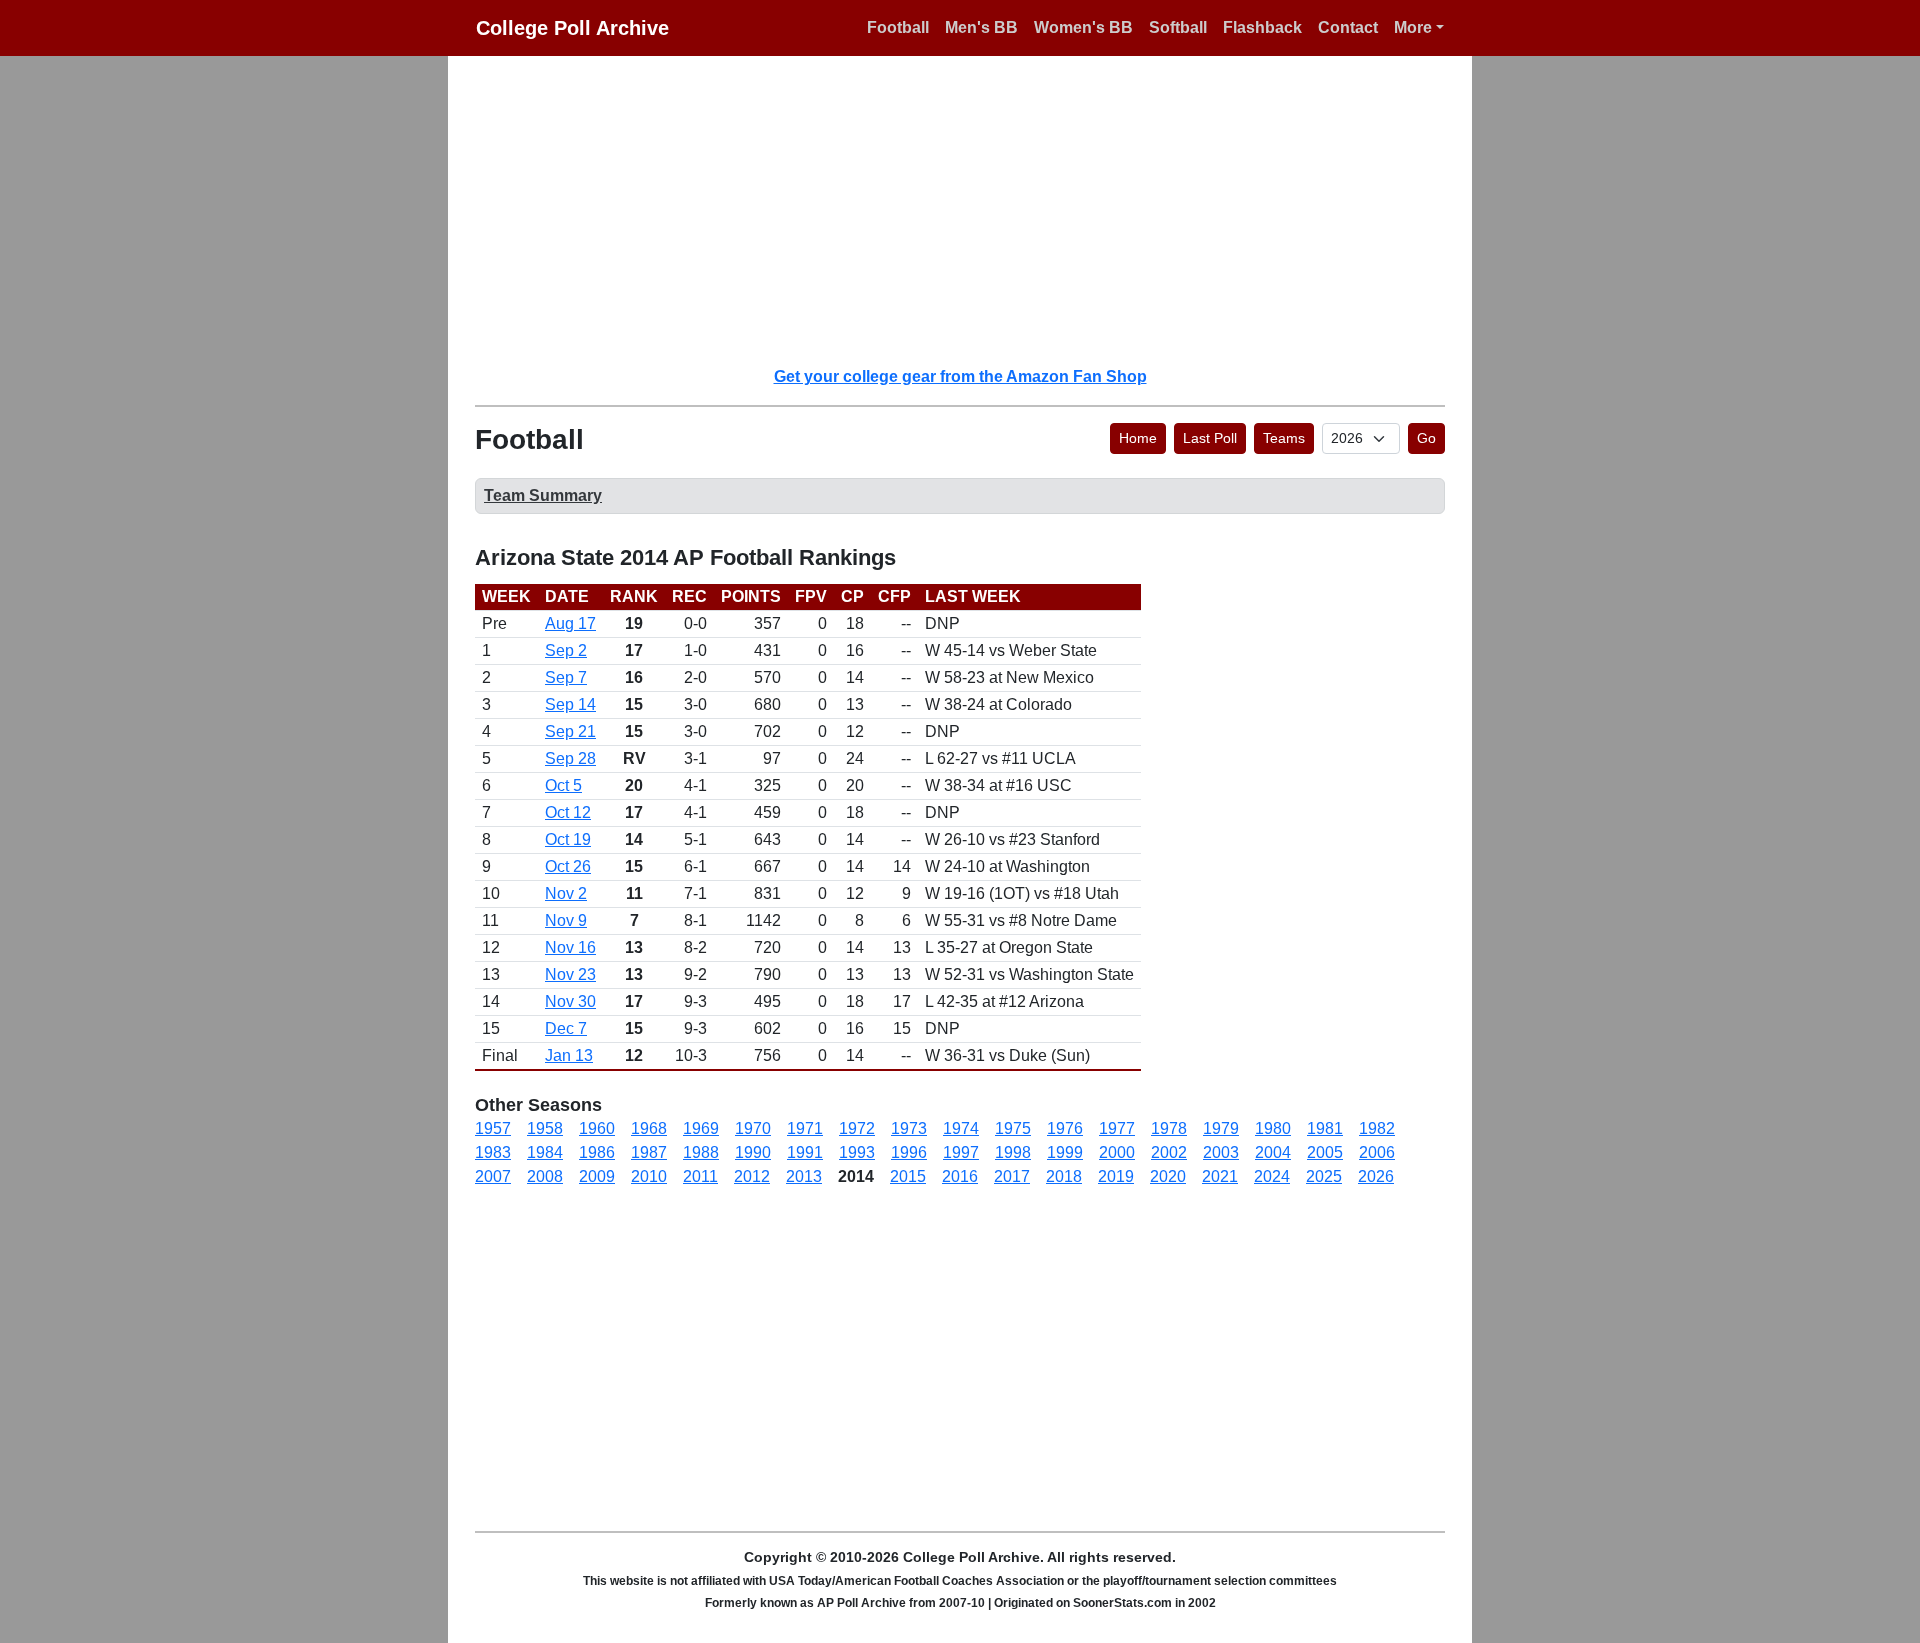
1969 (701, 1128)
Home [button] (1138, 438)
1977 (1117, 1128)
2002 (1169, 1152)
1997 (961, 1152)
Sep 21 (570, 731)
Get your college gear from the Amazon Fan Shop (960, 376)
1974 (961, 1128)
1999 (1065, 1152)
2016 (960, 1176)
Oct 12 (568, 812)
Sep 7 (566, 677)
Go (1426, 438)
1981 (1325, 1128)
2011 (700, 1176)
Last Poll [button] (1210, 438)
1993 (857, 1152)
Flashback (1262, 27)
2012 (752, 1176)
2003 (1221, 1152)
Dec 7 (566, 1028)
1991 (805, 1152)
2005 (1325, 1152)
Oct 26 (568, 866)
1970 (753, 1128)
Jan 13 (569, 1055)
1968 (649, 1128)
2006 (1377, 1152)
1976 (1065, 1128)
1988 (701, 1152)
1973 (909, 1128)
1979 (1221, 1128)
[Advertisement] (972, 210)
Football (898, 27)
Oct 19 (568, 839)
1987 (649, 1152)
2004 (1273, 1152)
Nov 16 (570, 947)
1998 (1013, 1152)
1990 (753, 1152)
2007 (493, 1176)
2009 (597, 1176)
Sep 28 (570, 758)
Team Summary (543, 495)
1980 (1273, 1128)
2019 (1116, 1176)
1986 (597, 1152)
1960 (597, 1128)
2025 (1324, 1176)
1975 (1013, 1128)
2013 (804, 1176)
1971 (805, 1128)
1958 (545, 1128)
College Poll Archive (572, 28)
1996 (909, 1152)
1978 (1169, 1128)
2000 (1117, 1152)
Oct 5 (563, 785)
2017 (1012, 1176)
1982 (1377, 1128)
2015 (908, 1176)
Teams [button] (1284, 438)
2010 (649, 1176)
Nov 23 (570, 974)
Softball (1178, 27)
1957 (493, 1128)
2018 (1064, 1176)
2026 (1376, 1176)
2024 (1272, 1176)
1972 (857, 1128)
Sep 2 (566, 650)
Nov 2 (566, 893)
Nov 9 (566, 920)
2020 (1168, 1176)
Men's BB (981, 27)
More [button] (1413, 27)
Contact (1348, 27)
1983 (493, 1152)
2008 (545, 1176)
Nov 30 (570, 1001)
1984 (545, 1152)
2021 (1220, 1176)
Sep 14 (570, 704)
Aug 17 (570, 623)
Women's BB (1083, 27)
